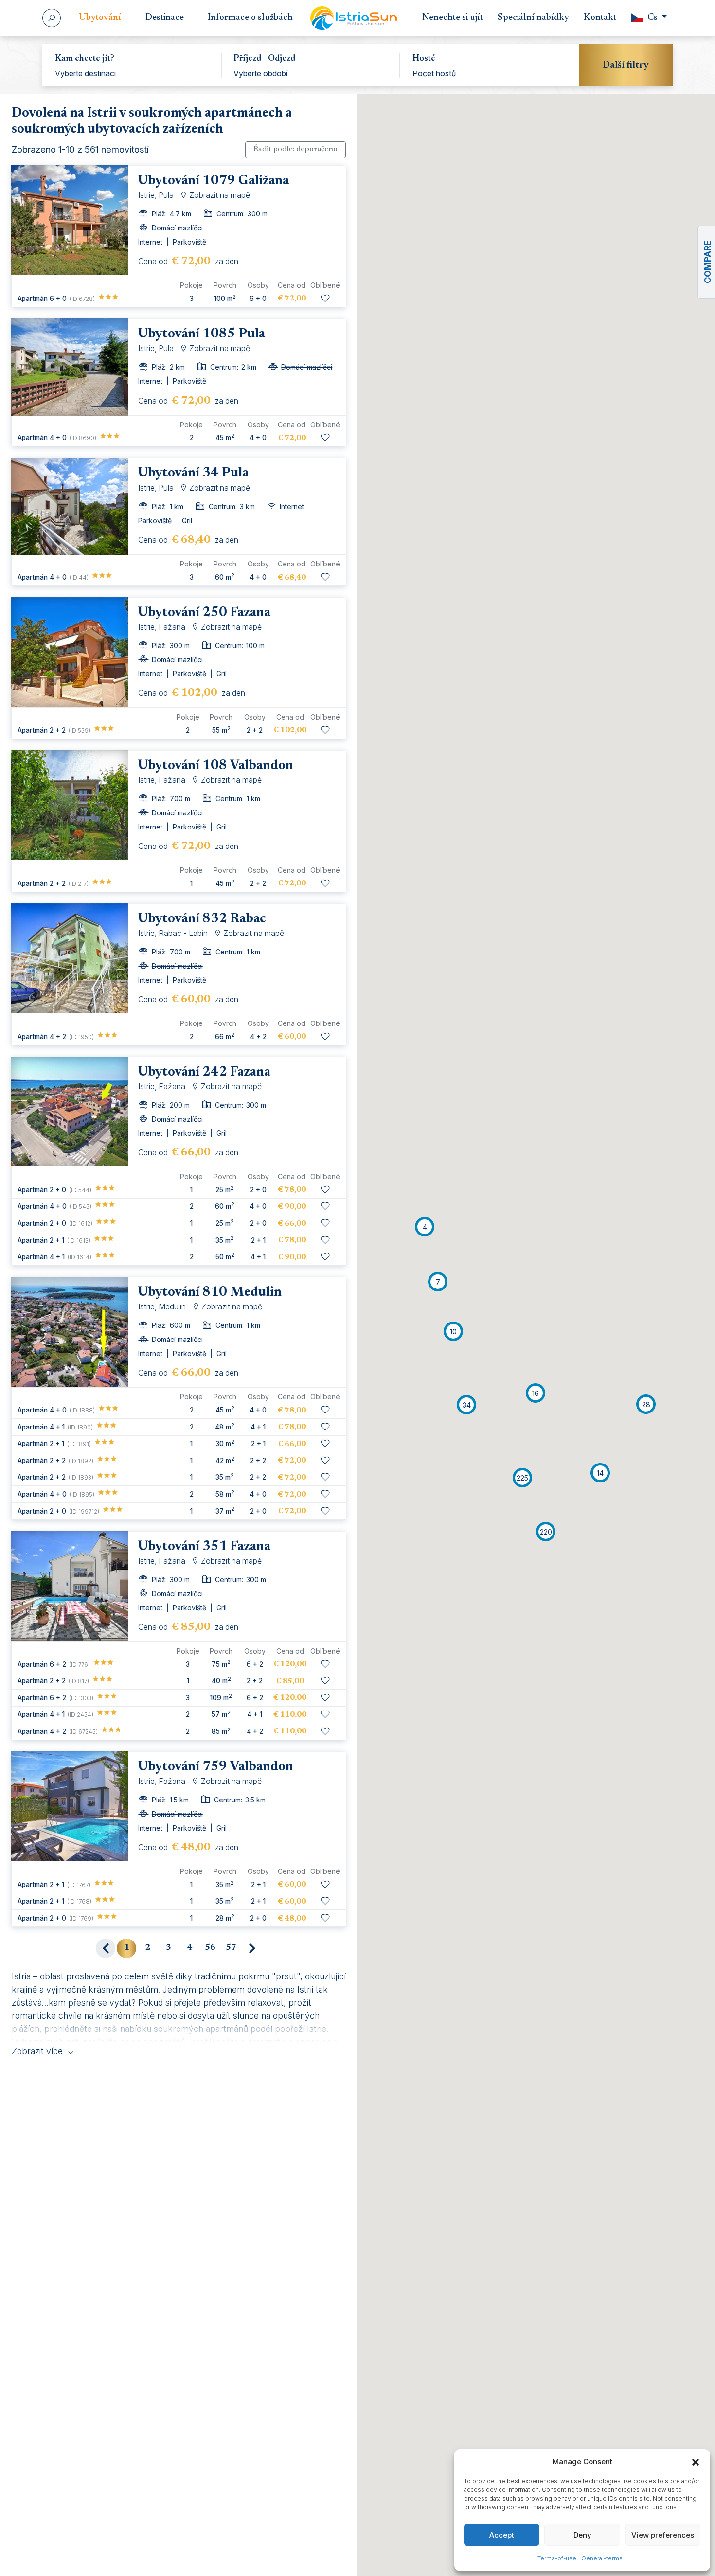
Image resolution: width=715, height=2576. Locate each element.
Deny (582, 2535)
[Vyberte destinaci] (132, 73)
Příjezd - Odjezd (264, 59)
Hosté (424, 59)
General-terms (602, 2558)
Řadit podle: (295, 149)
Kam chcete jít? (85, 59)
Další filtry (626, 65)
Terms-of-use (557, 2558)
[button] (696, 2462)
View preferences (663, 2535)
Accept (502, 2535)
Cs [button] (652, 18)
